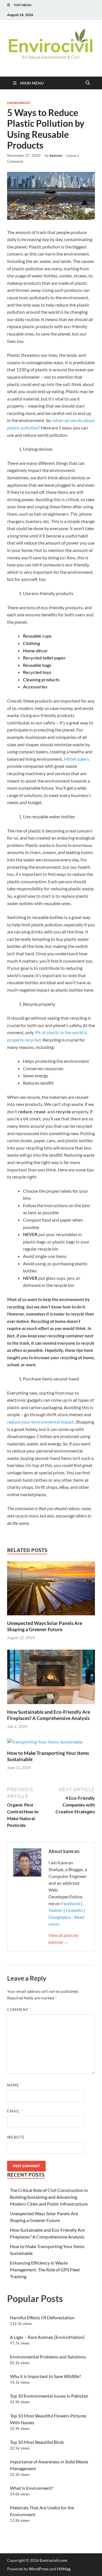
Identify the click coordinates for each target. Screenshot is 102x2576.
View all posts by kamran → (63, 1939)
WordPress (39, 2569)
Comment (19, 2010)
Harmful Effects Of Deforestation (42, 2317)
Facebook (71, 1903)
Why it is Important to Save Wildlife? (45, 2376)
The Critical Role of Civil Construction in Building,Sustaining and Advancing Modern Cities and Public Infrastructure (49, 2197)
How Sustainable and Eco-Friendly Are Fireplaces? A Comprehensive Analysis (49, 1715)
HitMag (64, 2569)
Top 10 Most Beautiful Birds (37, 2442)
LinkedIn (74, 1910)
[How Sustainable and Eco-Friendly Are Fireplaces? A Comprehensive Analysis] (51, 1679)
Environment (19, 103)
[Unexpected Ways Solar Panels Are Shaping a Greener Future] (51, 1590)
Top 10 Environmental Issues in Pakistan (49, 2396)
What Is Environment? (32, 2488)
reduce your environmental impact (41, 1422)
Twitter (56, 1910)
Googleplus (60, 1917)
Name (15, 2085)
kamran (56, 155)
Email (15, 2111)
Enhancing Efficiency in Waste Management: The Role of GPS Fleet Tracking (45, 2270)
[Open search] (88, 83)
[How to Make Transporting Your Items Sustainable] (45, 1744)
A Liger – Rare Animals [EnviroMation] (47, 2337)
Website (16, 2137)
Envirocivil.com (53, 2560)
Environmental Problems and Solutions (48, 2357)
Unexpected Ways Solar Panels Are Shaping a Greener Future (45, 1626)
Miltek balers (76, 759)
